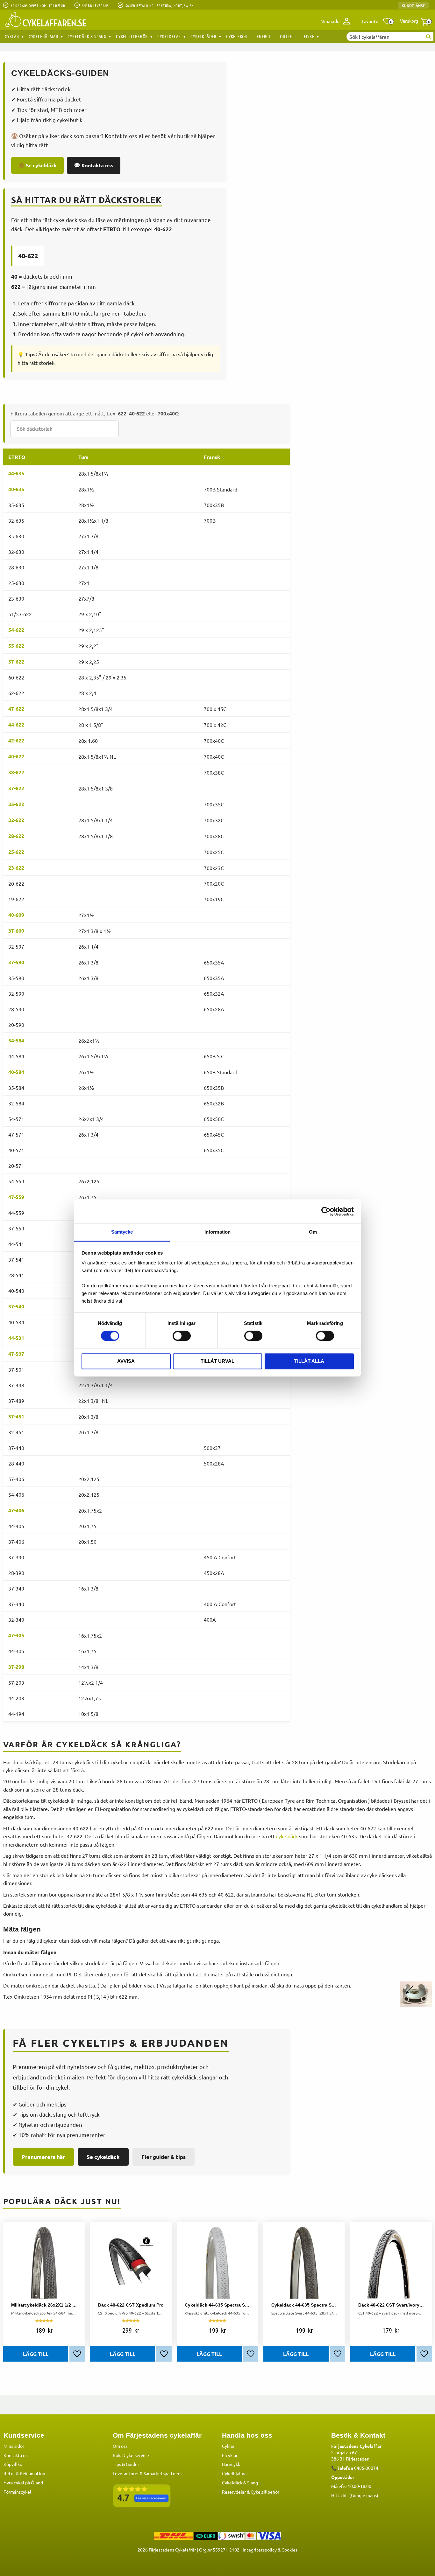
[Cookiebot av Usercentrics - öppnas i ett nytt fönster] (326, 1211)
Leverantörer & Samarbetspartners (147, 2473)
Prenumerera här (43, 2157)
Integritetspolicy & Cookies (270, 2550)
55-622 (16, 646)
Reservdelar (234, 2492)
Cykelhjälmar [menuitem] (43, 36)
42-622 (16, 740)
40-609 (16, 915)
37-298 (16, 1667)
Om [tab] (313, 1232)
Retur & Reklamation (24, 2473)
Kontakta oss (16, 2455)
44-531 (16, 1338)
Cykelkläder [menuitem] (203, 36)
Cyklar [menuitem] (12, 36)
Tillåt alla (309, 1361)
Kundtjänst (413, 5)
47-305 (16, 1635)
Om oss (120, 2446)
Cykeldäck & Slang (240, 2482)
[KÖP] (36, 2354)
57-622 (16, 661)
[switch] (182, 1336)
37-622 (16, 788)
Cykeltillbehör (265, 2492)
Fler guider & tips (164, 2157)
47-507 (16, 1354)
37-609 (16, 931)
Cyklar (228, 2446)
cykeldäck (287, 1836)
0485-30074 (366, 2468)
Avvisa (126, 1361)
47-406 (16, 1510)
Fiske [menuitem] (309, 36)
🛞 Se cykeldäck (37, 165)
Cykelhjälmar (235, 2473)
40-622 (16, 756)
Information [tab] (217, 1232)
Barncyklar (232, 2464)
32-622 (16, 820)
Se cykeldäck (103, 2157)
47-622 (16, 709)
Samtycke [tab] (122, 1232)
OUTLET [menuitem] (287, 36)
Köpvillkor (14, 2464)
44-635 (16, 473)
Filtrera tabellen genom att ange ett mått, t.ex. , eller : (95, 413)
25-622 (16, 852)
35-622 (16, 804)
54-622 (16, 630)
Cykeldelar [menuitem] (169, 36)
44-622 (16, 724)
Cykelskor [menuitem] (237, 36)
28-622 (16, 836)
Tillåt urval (217, 1361)
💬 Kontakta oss (94, 165)
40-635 (16, 489)
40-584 (16, 1072)
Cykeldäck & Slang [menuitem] (87, 36)
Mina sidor (14, 2446)
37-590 (16, 962)
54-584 (16, 1040)
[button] (377, 21)
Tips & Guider (126, 2464)
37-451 (16, 1416)
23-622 (16, 868)
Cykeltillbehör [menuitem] (132, 36)
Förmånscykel (17, 2492)
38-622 (16, 772)
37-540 (16, 1306)
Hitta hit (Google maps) (355, 2495)
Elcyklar (230, 2455)
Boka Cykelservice (131, 2455)
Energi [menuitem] (264, 36)
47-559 (16, 1197)
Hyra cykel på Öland (23, 2482)
